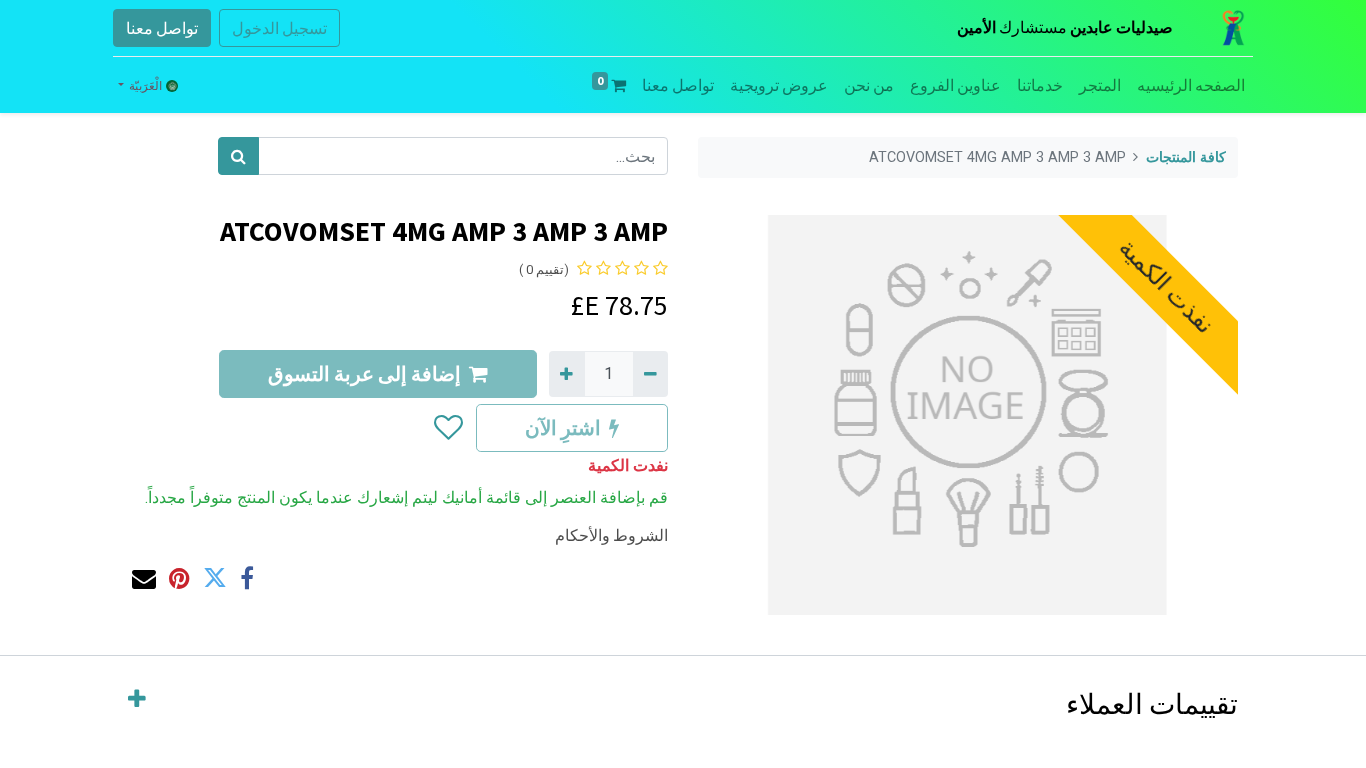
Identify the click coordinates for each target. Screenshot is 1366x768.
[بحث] (238, 156)
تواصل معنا (162, 28)
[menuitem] (1191, 85)
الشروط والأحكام (611, 535)
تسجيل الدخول (279, 28)
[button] (447, 428)
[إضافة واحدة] (566, 374)
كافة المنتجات (1186, 157)
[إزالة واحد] (650, 374)
